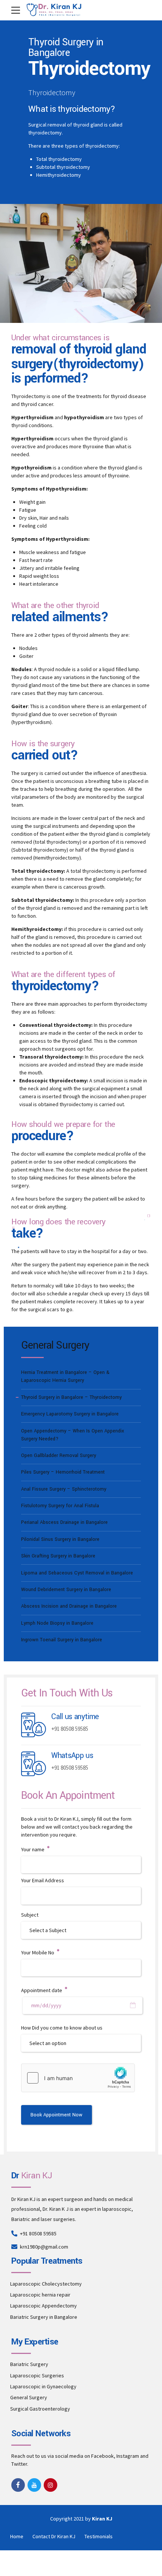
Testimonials (99, 2536)
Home (17, 2536)
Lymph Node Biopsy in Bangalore (57, 1623)
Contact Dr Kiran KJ (54, 2536)
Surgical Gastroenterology (40, 2409)
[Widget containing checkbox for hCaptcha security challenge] (78, 2078)
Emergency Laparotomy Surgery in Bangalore (70, 1414)
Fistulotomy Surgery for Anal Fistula (60, 1506)
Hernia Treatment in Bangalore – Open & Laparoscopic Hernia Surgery (65, 1376)
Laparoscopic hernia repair (40, 2295)
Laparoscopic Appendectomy (44, 2306)
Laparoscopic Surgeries (37, 2375)
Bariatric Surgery (29, 2364)
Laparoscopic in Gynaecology (43, 2386)
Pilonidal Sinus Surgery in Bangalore (60, 1539)
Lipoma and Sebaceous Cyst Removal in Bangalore (77, 1573)
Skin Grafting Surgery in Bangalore (58, 1556)
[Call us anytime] (34, 1725)
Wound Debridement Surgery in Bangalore (66, 1590)
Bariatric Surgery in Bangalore (44, 2317)
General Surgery (29, 2397)
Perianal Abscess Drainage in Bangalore (64, 1522)
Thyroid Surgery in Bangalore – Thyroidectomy (71, 1397)
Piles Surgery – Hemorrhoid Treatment (63, 1472)
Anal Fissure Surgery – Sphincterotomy (64, 1489)
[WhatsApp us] (34, 1764)
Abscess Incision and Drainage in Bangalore (69, 1606)
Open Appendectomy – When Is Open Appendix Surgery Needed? (73, 1435)
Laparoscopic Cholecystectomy (46, 2284)
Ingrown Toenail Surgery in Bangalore (62, 1640)
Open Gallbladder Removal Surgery (59, 1455)
